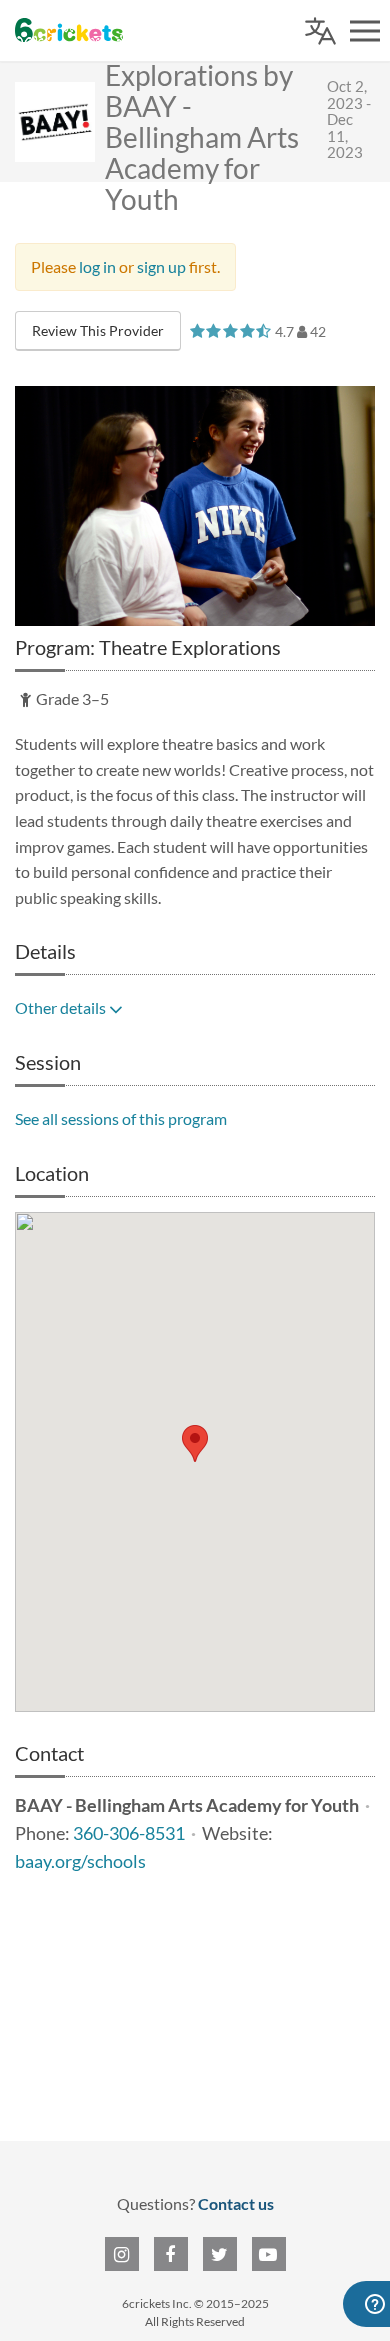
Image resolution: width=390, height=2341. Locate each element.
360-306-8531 (129, 1833)
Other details (62, 1007)
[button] (195, 1443)
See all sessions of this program (121, 1118)
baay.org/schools (80, 1861)
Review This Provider (98, 330)
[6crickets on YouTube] (269, 2254)
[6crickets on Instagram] (122, 2254)
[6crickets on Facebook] (171, 2254)
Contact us (236, 2203)
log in (97, 266)
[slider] (230, 330)
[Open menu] (365, 31)
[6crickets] (69, 30)
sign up (161, 266)
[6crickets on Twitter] (220, 2254)
